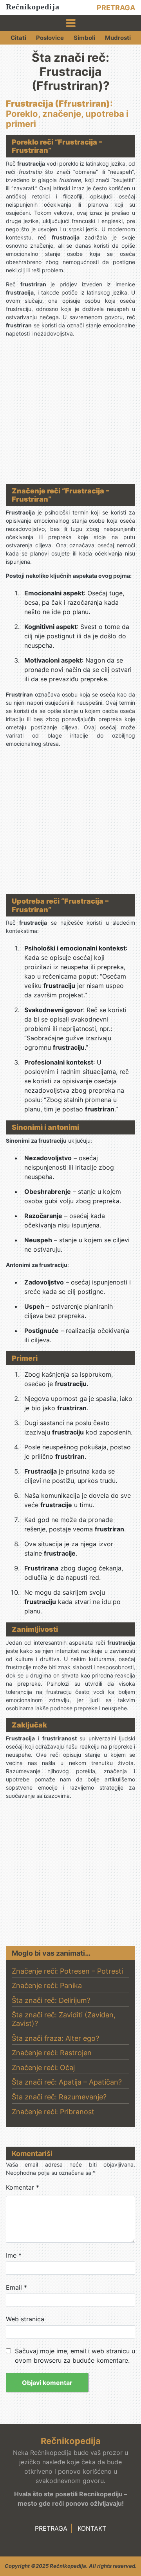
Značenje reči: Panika (47, 1986)
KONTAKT (92, 2528)
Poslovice (50, 38)
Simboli (84, 38)
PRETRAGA (116, 8)
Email (16, 2287)
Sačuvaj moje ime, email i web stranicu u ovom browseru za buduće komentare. (75, 2356)
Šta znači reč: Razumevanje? (59, 2097)
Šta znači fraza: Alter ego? (55, 2038)
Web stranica (25, 2319)
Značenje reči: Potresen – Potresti (67, 1971)
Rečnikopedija (33, 7)
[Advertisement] (70, 414)
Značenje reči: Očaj (43, 2068)
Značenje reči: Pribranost (53, 2112)
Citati (18, 38)
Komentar (23, 2187)
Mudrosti (118, 38)
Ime (14, 2255)
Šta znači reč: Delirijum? (51, 2000)
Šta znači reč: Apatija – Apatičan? (67, 2082)
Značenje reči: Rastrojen (52, 2053)
